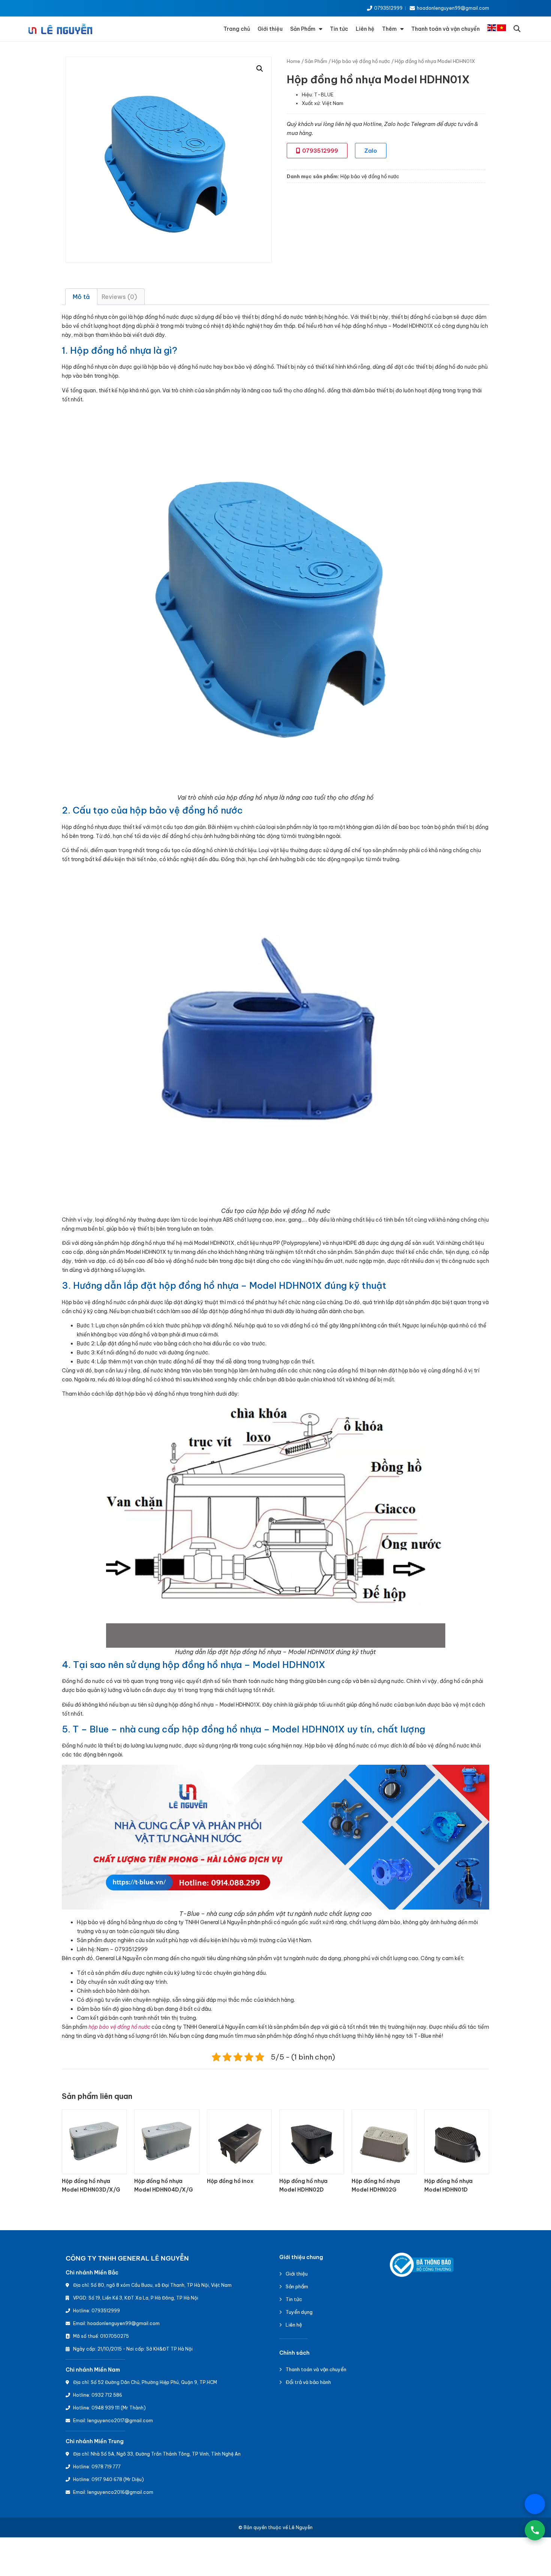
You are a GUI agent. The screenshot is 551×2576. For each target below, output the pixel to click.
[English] (492, 29)
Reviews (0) (119, 297)
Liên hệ (365, 29)
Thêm (389, 29)
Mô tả (81, 297)
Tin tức (339, 29)
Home (293, 61)
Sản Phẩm (303, 29)
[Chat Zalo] (535, 2504)
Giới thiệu (270, 29)
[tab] (81, 297)
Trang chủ (237, 29)
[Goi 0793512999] (535, 2530)
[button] (517, 29)
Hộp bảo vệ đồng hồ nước (361, 61)
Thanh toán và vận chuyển (445, 29)
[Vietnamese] (502, 29)
